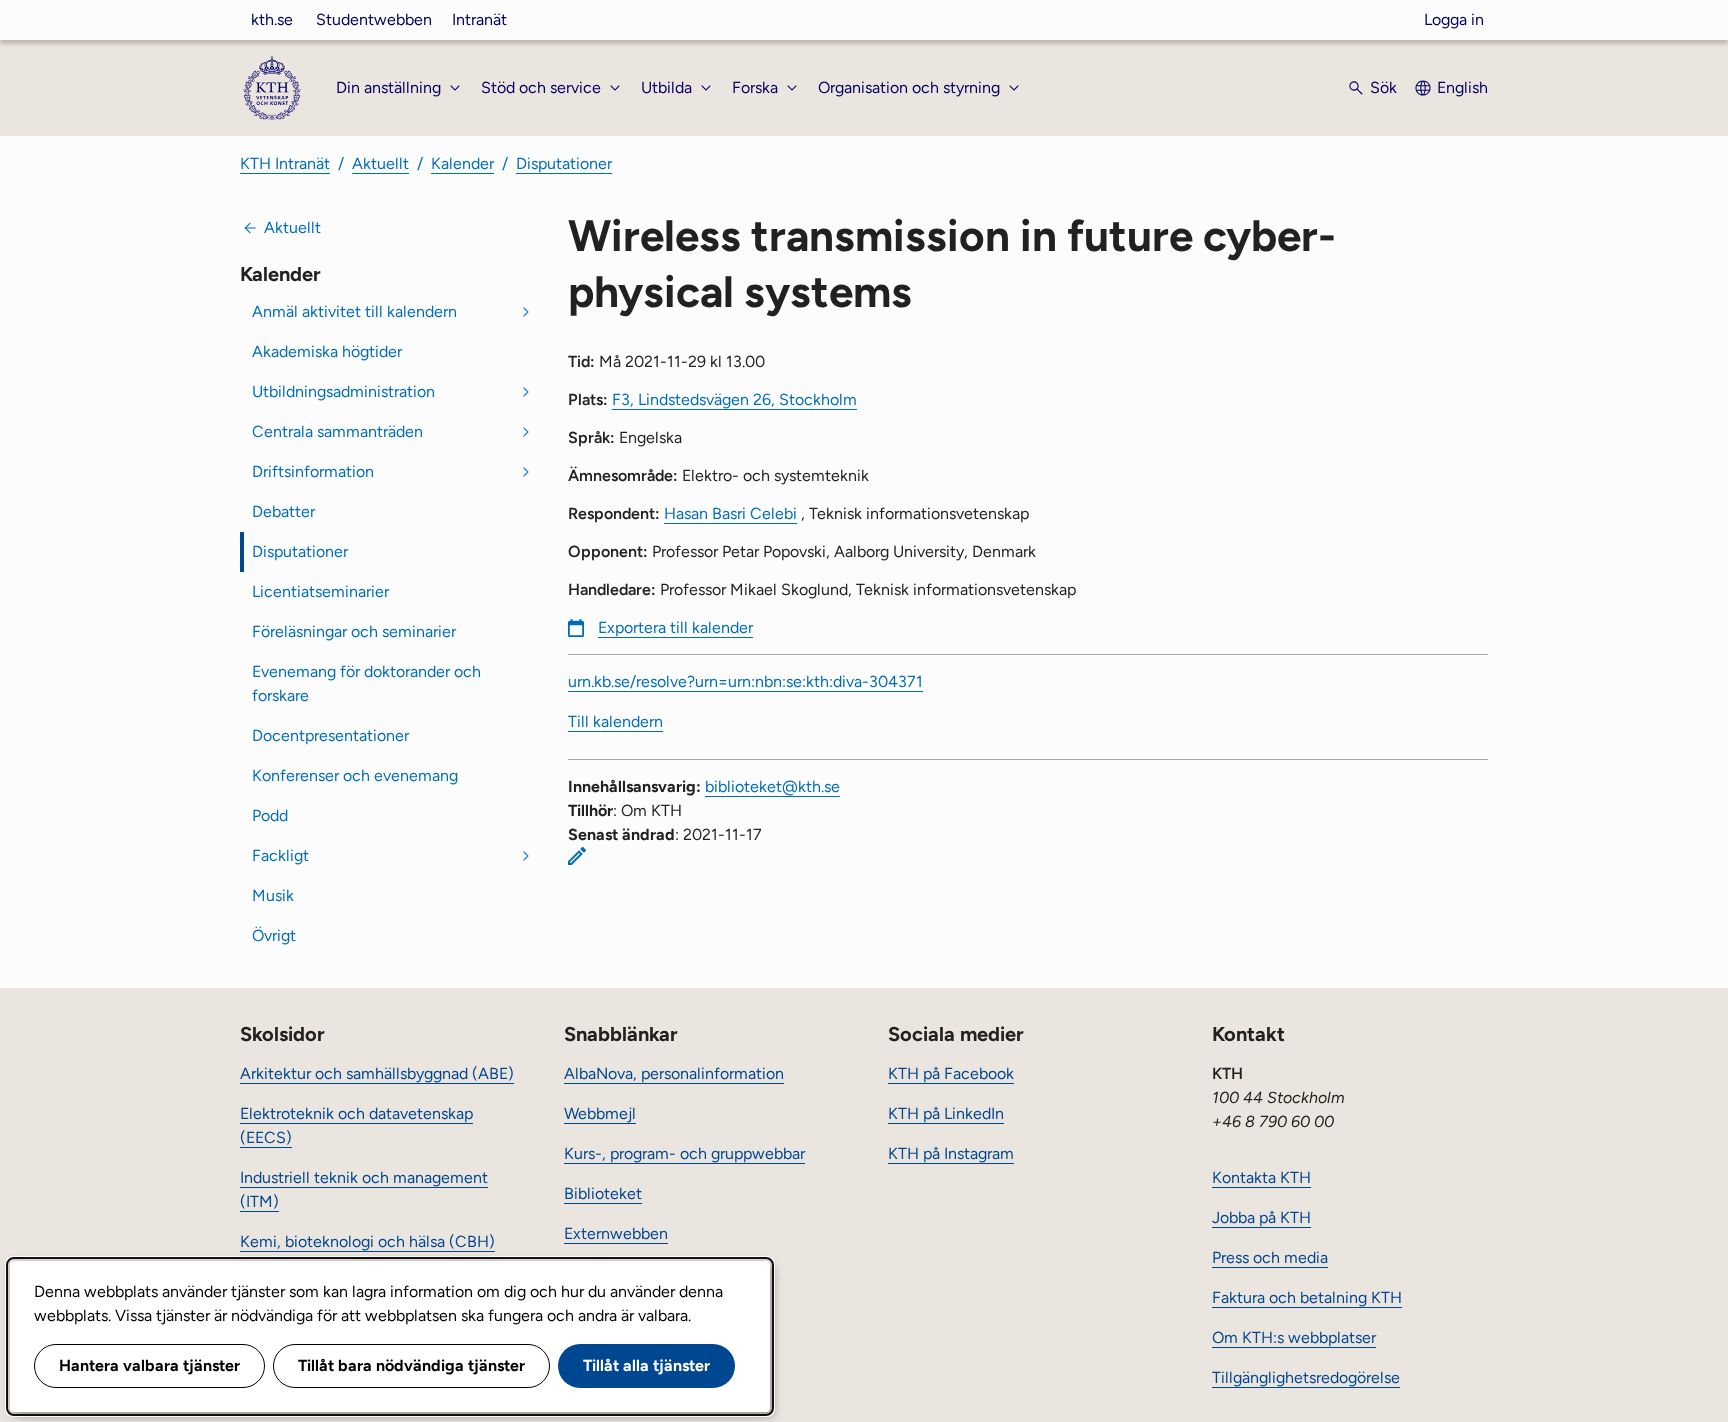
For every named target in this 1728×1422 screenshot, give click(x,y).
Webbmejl (600, 1113)
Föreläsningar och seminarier (354, 631)
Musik (273, 895)
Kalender (462, 163)
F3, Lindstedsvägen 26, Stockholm (734, 399)
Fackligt (280, 855)
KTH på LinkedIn (946, 1113)
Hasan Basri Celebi (730, 513)
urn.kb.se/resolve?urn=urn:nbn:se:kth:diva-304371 (745, 681)
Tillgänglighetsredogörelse (1306, 1377)
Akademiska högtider (327, 351)
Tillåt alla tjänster (646, 1365)
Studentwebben (374, 19)
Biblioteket (603, 1193)
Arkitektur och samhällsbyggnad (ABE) (377, 1073)
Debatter (283, 511)
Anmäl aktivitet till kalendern (354, 311)
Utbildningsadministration (343, 391)
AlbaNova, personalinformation (674, 1073)
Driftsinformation (313, 471)
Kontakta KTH (1261, 1177)
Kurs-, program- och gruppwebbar (684, 1153)
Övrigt (274, 935)
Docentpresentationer (330, 735)
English (1462, 87)
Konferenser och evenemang (355, 775)
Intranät (479, 19)
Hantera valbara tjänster (149, 1365)
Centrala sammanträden (337, 431)
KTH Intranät (285, 163)
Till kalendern (615, 721)
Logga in (1454, 19)
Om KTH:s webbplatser (1294, 1337)
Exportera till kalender (675, 627)
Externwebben (616, 1233)
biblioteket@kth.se (772, 786)
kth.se (272, 19)
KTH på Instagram (951, 1153)
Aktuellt (380, 163)
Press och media (1270, 1257)
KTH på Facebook (951, 1073)
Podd (270, 815)
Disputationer (564, 163)
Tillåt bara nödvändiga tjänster (411, 1365)
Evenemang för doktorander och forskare (366, 683)
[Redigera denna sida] (577, 856)
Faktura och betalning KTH (1307, 1297)
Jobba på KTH (1261, 1217)
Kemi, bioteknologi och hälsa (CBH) (367, 1241)
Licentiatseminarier (320, 591)
